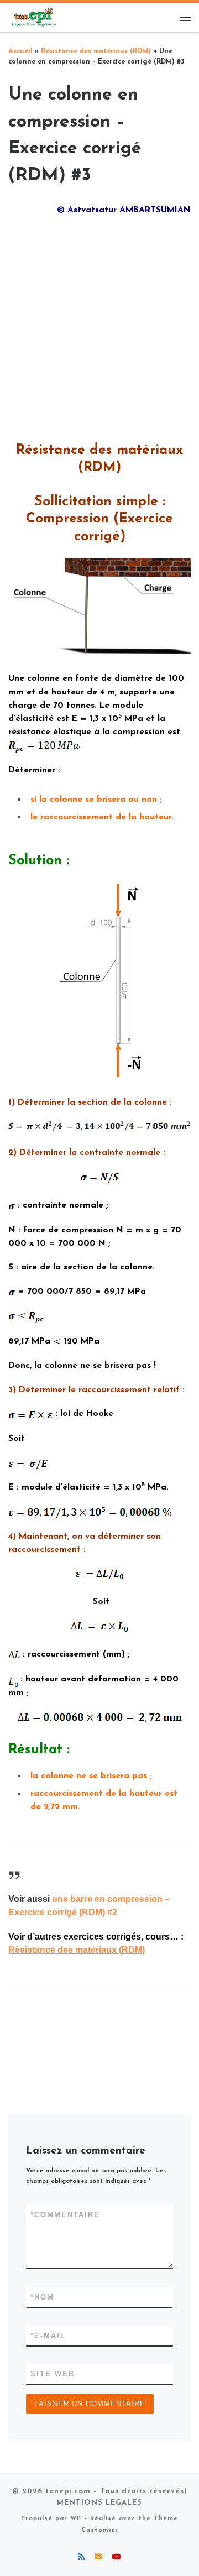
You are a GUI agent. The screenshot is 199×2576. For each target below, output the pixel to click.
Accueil (20, 51)
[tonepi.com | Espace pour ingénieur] (33, 17)
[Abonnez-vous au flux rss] (81, 2558)
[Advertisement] (99, 325)
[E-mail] (98, 2558)
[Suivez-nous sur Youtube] (117, 2558)
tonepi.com (68, 2491)
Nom (42, 2297)
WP (76, 2519)
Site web (53, 2374)
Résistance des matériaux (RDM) (96, 51)
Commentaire (65, 2215)
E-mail (48, 2336)
